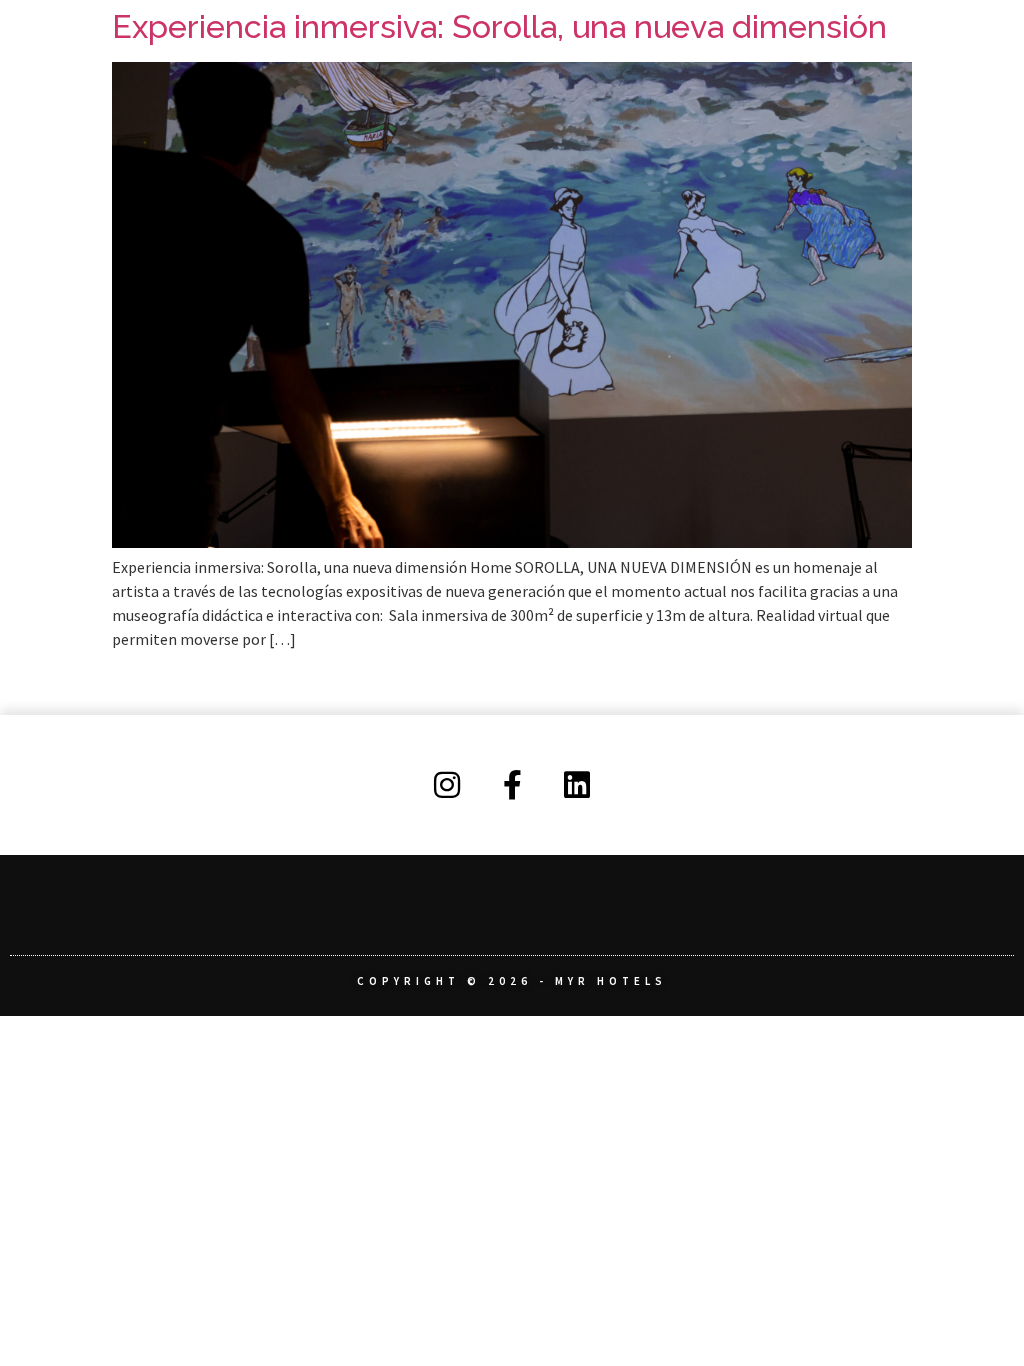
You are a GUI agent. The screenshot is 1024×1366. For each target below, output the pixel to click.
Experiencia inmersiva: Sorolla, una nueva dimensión (499, 26)
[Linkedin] (577, 785)
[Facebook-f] (512, 785)
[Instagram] (447, 785)
